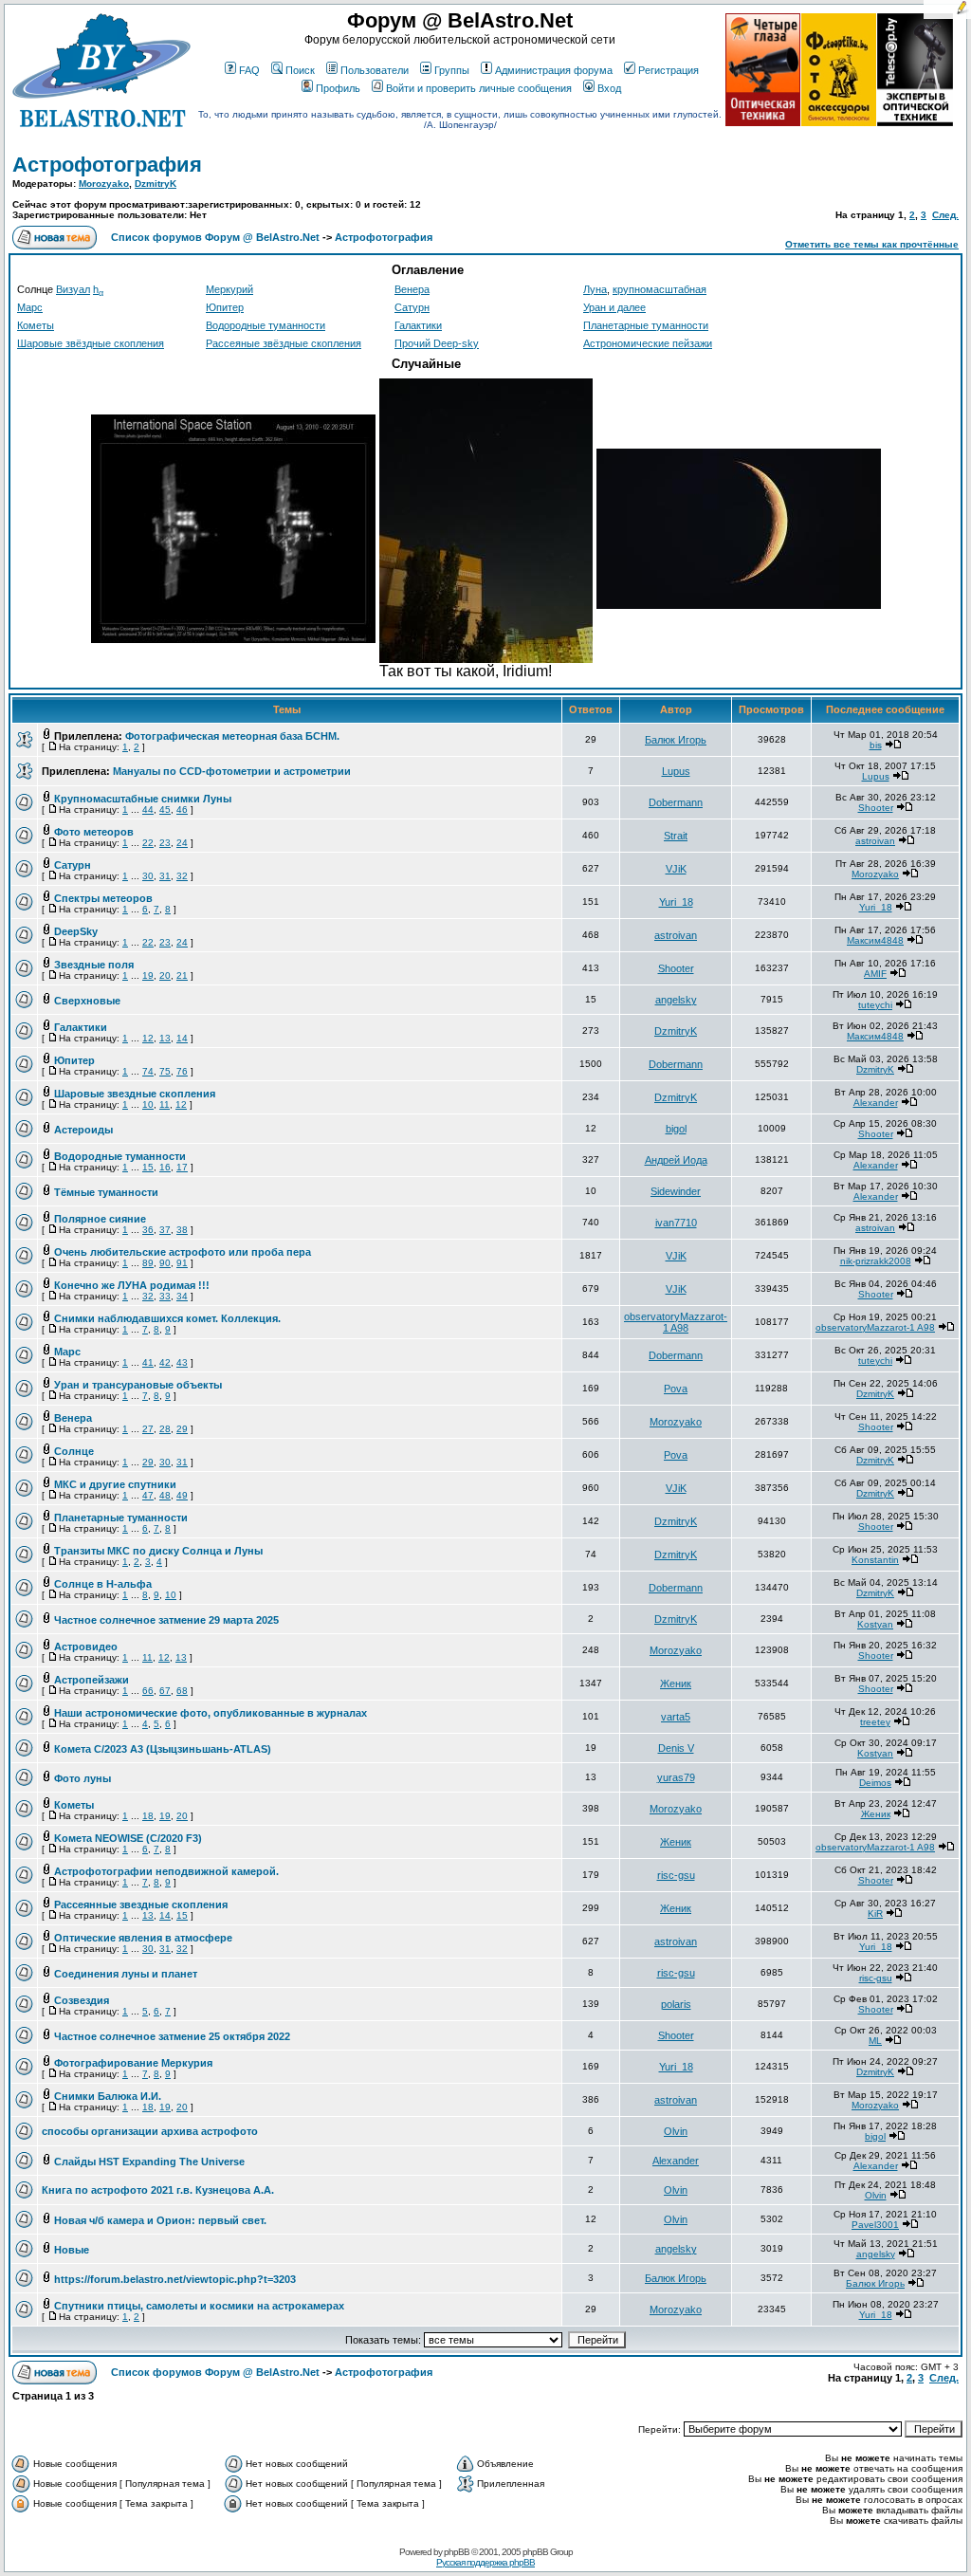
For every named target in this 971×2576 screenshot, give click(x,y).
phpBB (457, 2552)
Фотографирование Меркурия (133, 2063)
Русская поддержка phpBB (485, 2562)
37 (165, 1230)
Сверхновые (87, 1001)
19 (148, 975)
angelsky (676, 1000)
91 (182, 1263)
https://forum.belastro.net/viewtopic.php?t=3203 (175, 2279)
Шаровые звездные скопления (135, 1094)
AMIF (875, 974)
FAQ (249, 70)
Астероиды (83, 1130)
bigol (676, 1129)
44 (148, 810)
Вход (609, 88)
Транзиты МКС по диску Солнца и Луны (158, 1551)
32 (182, 876)
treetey (875, 1722)
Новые (72, 2250)
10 (148, 1104)
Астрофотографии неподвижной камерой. (166, 1871)
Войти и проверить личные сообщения (479, 88)
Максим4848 (875, 940)
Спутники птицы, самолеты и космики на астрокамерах (199, 2306)
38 (182, 1230)
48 (165, 1495)
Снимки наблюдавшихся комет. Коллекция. (167, 1318)
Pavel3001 (875, 2225)
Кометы (36, 325)
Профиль (338, 88)
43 (182, 1362)
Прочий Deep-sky (437, 343)
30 (148, 876)
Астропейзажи (92, 1680)
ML (875, 2041)
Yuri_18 (676, 902)
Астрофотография (107, 165)
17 (182, 1167)
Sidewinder (676, 1191)
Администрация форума (554, 70)
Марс (30, 307)
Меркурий (229, 289)
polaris (676, 2004)
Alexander (876, 1103)
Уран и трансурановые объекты (138, 1385)
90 (165, 1263)
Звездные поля (94, 965)
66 (148, 1691)
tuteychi (875, 1005)
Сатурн (412, 307)
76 (182, 1071)
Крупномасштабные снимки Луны (143, 799)
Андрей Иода (676, 1160)
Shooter (876, 808)
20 (165, 975)
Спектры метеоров (103, 898)
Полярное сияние (100, 1219)
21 (182, 975)
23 (165, 843)
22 (148, 843)
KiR (875, 1914)
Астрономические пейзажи (648, 343)
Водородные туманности (266, 325)
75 (165, 1071)
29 (182, 1429)
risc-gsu (676, 1875)
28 (165, 1429)
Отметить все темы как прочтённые (872, 244)
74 (148, 1071)
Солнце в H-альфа (103, 1584)
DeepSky (76, 931)
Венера (412, 289)
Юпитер (225, 307)
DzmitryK (156, 184)
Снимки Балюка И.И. (108, 2096)
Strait (676, 836)
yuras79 (676, 1777)
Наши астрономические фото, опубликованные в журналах (211, 1713)
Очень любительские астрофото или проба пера (183, 1252)
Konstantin (875, 1560)
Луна (595, 289)
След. (945, 215)
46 (182, 810)
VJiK (676, 869)
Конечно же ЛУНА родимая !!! (132, 1285)
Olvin (676, 2131)
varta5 (676, 1717)
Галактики (418, 325)
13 (165, 1038)
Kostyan (875, 1624)
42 (165, 1362)
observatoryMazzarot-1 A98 (676, 1322)
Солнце (74, 1451)
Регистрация (669, 70)
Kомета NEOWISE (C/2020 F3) (128, 1838)
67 (165, 1691)
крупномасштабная (660, 289)
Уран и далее (614, 307)
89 (148, 1263)
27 (148, 1429)
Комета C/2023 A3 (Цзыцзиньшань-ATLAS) (163, 1749)
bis (876, 745)
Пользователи (375, 70)
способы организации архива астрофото (150, 2131)
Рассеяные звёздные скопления (284, 343)
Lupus (676, 771)
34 (182, 1296)
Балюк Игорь (676, 740)
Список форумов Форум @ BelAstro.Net (215, 237)
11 (165, 1104)
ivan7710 (676, 1223)
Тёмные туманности (106, 1192)
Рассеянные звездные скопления (141, 1904)
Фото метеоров (94, 832)
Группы (452, 70)
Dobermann (676, 802)
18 (148, 1816)
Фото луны (82, 1778)
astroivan (875, 841)
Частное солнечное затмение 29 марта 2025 (166, 1620)
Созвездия (82, 2000)
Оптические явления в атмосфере (143, 1938)
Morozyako (104, 184)
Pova (676, 1389)
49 (182, 1495)
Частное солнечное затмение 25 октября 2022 (172, 2036)
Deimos (875, 1783)
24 (182, 843)
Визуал (73, 289)
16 (165, 1167)
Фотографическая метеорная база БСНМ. (232, 736)
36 (148, 1230)
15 (148, 1167)
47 (148, 1495)
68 (182, 1691)
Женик (676, 1684)
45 (165, 810)
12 (148, 1038)
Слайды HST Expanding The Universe (149, 2162)
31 (165, 876)
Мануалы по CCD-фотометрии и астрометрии (232, 771)
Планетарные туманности (646, 325)
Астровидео (86, 1647)
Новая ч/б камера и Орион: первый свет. (160, 2220)
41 (148, 1362)
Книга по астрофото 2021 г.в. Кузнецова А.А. (158, 2190)
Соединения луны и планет (126, 1974)
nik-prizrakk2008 (876, 1261)
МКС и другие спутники (115, 1484)
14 (182, 1038)
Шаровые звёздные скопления (91, 343)
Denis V (676, 1748)
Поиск (300, 70)
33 (165, 1296)
